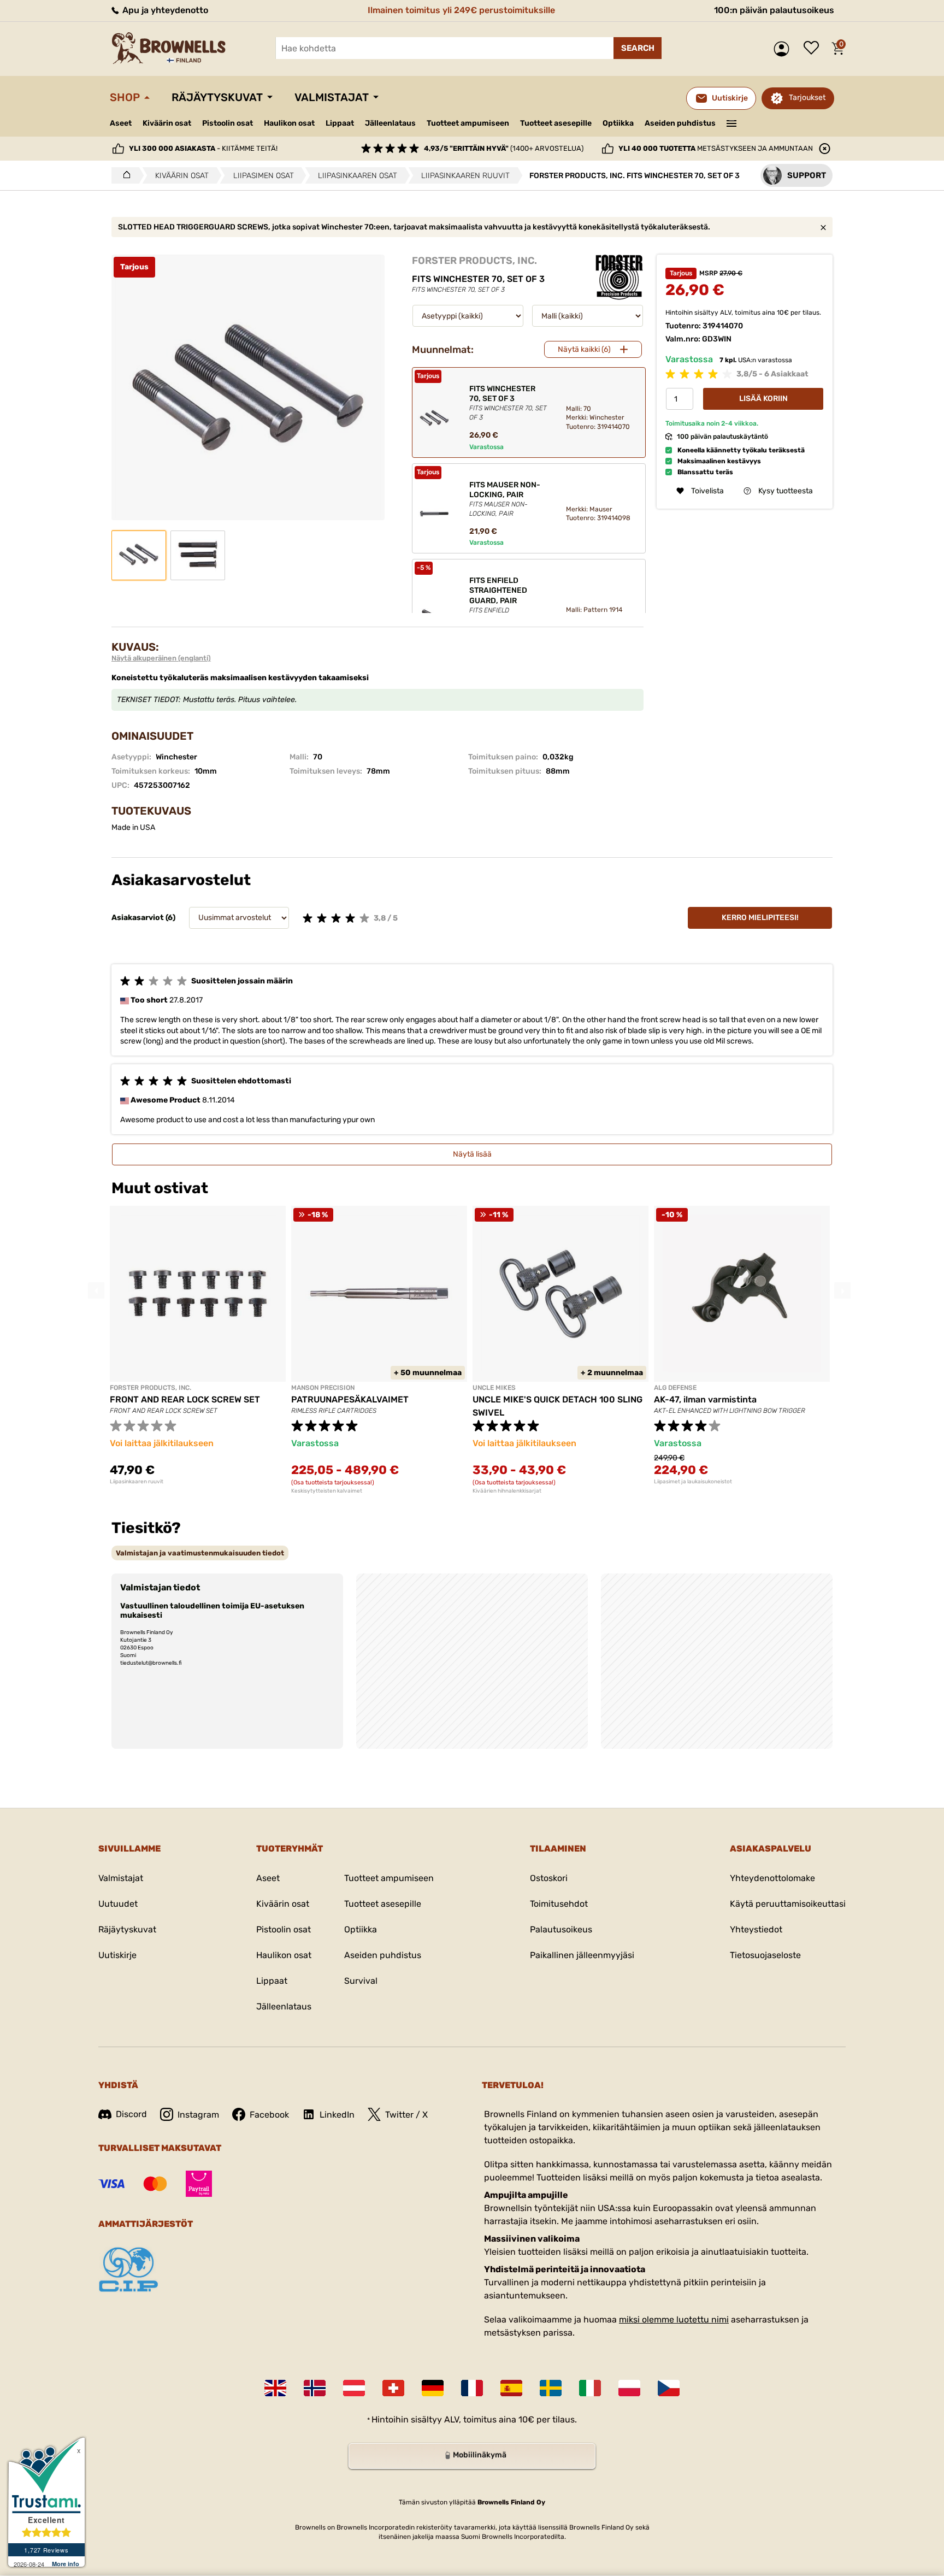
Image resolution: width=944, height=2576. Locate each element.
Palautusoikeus (561, 1929)
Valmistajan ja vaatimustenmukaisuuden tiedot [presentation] (200, 1553)
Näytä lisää (472, 1154)
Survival (361, 1981)
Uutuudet (118, 1904)
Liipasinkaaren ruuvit (137, 1482)
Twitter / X (406, 2115)
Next (842, 1290)
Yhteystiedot (756, 1929)
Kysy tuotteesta (786, 491)
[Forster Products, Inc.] (619, 277)
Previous (96, 1290)
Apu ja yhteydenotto (164, 10)
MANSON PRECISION (323, 1388)
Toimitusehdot (559, 1904)
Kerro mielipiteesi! (760, 918)
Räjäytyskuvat (217, 97)
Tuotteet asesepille (556, 123)
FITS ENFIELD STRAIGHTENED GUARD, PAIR (505, 604)
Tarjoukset (807, 98)
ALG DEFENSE (675, 1388)
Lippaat (340, 123)
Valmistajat (332, 97)
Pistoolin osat (228, 123)
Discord (131, 2114)
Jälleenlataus (390, 123)
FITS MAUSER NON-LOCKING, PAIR (505, 499)
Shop (125, 97)
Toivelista (814, 49)
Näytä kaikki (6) (584, 349)
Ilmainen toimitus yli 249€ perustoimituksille (461, 10)
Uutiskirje (117, 1955)
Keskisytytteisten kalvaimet (327, 1491)
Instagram (198, 2115)
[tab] (200, 1553)
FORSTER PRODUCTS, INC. (474, 261)
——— (732, 122)
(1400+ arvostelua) (504, 148)
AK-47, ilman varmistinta (705, 1399)
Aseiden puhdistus (680, 123)
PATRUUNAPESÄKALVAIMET (350, 1399)
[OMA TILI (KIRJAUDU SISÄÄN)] (784, 49)
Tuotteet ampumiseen (468, 123)
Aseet (121, 123)
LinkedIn (337, 2115)
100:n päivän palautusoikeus (774, 10)
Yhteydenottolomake (772, 1878)
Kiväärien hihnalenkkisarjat (507, 1491)
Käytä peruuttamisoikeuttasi (788, 1904)
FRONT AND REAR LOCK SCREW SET (185, 1399)
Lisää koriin (763, 399)
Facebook (269, 2115)
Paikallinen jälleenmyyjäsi (582, 1955)
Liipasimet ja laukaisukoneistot (693, 1482)
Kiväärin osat (167, 123)
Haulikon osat (289, 123)
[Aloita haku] (638, 48)
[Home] (124, 175)
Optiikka (618, 123)
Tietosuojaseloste (765, 1955)
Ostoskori (549, 1878)
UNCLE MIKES (494, 1388)
